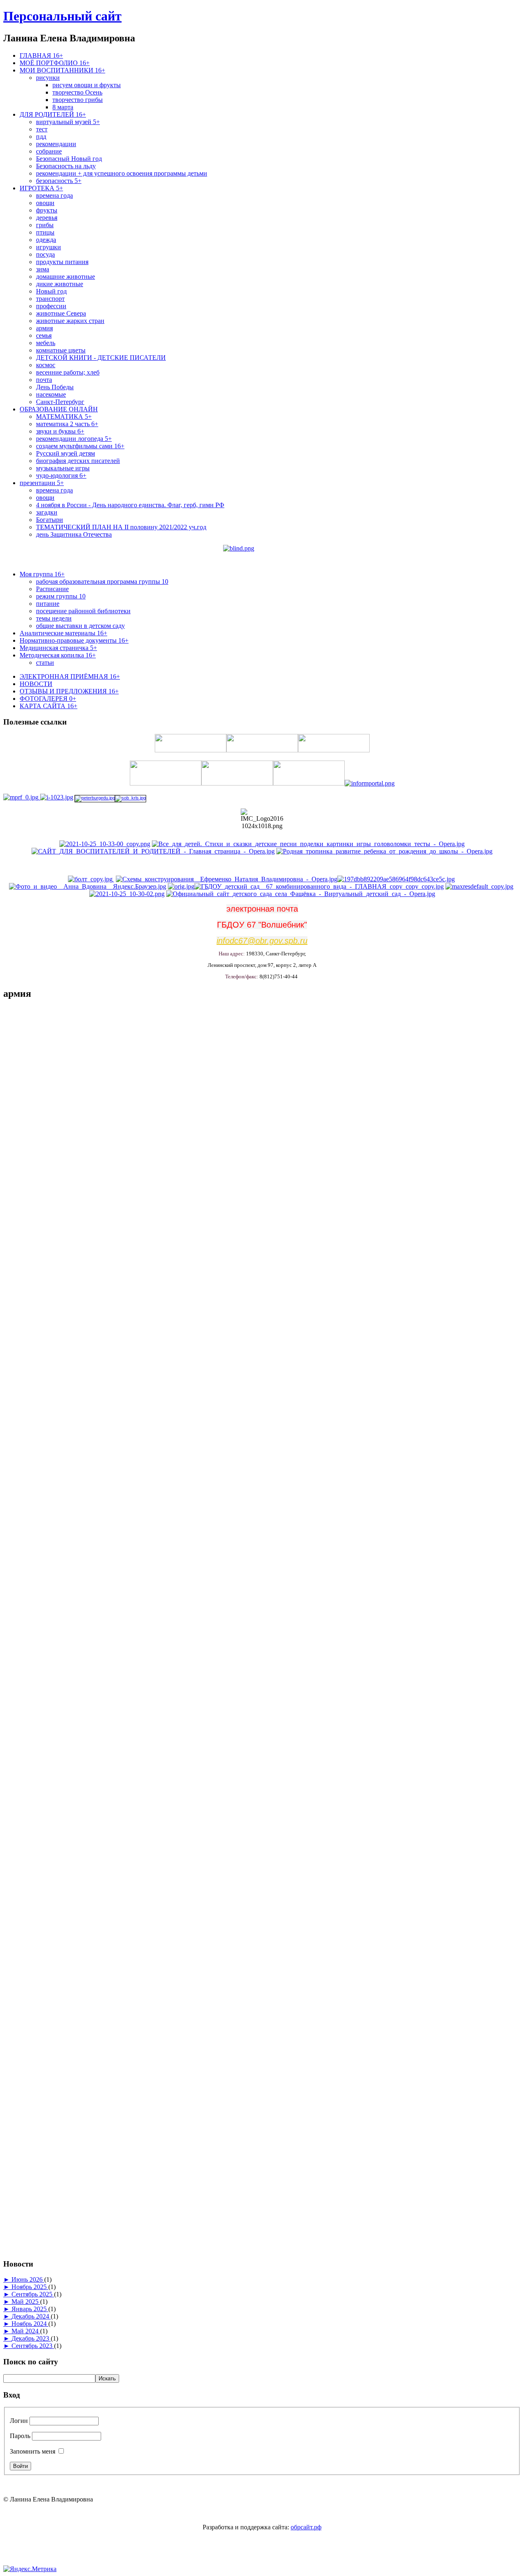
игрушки (49, 247)
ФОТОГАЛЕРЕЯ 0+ (48, 699)
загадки (47, 512)
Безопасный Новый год (69, 159)
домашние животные (65, 277)
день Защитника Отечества (74, 534)
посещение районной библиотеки (83, 611)
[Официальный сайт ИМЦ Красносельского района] (91, 879)
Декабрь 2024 (31, 2316)
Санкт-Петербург (60, 402)
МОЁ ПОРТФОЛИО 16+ (55, 63)
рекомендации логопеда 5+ (74, 439)
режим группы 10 (61, 596)
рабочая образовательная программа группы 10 (102, 581)
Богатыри (50, 520)
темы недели (54, 618)
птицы (45, 232)
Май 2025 (26, 2302)
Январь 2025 (30, 2309)
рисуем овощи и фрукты (87, 85)
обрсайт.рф (306, 2527)
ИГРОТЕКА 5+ (41, 188)
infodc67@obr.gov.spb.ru (262, 941)
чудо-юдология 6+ (61, 475)
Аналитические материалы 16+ (63, 633)
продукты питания (62, 262)
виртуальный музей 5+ (68, 122)
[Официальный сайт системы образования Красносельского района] (130, 798)
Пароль (20, 2436)
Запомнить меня (33, 2451)
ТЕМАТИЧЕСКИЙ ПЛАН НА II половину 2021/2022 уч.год (121, 527)
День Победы (55, 387)
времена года (54, 195)
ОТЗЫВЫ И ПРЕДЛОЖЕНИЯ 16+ (69, 691)
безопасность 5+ (59, 181)
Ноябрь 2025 (30, 2287)
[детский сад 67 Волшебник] (319, 886)
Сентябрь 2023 (33, 2346)
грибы (45, 225)
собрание (49, 151)
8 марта (63, 107)
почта (44, 380)
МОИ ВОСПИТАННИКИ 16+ (62, 70)
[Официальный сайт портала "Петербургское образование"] (95, 798)
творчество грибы (78, 100)
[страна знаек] (396, 879)
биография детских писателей (78, 461)
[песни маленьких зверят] (181, 886)
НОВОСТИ (36, 684)
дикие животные (60, 284)
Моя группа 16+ (42, 574)
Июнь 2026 (28, 2279)
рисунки (48, 78)
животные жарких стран (70, 321)
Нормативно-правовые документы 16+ (74, 640)
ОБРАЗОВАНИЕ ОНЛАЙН (59, 409)
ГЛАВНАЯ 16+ (41, 55)
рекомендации (56, 144)
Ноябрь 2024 (30, 2324)
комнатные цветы (61, 350)
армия (44, 328)
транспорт (50, 299)
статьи (45, 663)
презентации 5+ (42, 483)
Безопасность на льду (66, 166)
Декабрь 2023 (31, 2338)
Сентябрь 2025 (33, 2294)
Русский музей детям (65, 453)
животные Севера (61, 313)
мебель (46, 343)
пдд (41, 137)
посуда (45, 254)
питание (48, 604)
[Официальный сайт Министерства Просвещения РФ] (21, 797)
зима (43, 269)
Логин (19, 2421)
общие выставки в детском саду (80, 626)
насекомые (51, 394)
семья (44, 335)
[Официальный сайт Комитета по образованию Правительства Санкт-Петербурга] (56, 797)
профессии (51, 306)
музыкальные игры (63, 468)
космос (46, 365)
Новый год (51, 291)
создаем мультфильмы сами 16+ (80, 446)
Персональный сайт (62, 16)
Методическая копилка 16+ (58, 655)
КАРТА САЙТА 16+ (49, 706)
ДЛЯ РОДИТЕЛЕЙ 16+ (53, 114)
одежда (46, 240)
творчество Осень (77, 92)
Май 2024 (26, 2331)
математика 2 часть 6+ (67, 424)
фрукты (47, 210)
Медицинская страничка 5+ (58, 648)
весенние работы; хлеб (68, 372)
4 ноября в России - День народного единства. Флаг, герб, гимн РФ (130, 505)
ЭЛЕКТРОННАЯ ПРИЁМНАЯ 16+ (70, 676)
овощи (45, 203)
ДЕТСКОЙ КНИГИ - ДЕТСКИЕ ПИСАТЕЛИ (101, 358)
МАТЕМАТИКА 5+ (64, 417)
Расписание (52, 589)
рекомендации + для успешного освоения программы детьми (122, 173)
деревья (47, 218)
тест (42, 129)
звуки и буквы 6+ (60, 431)
